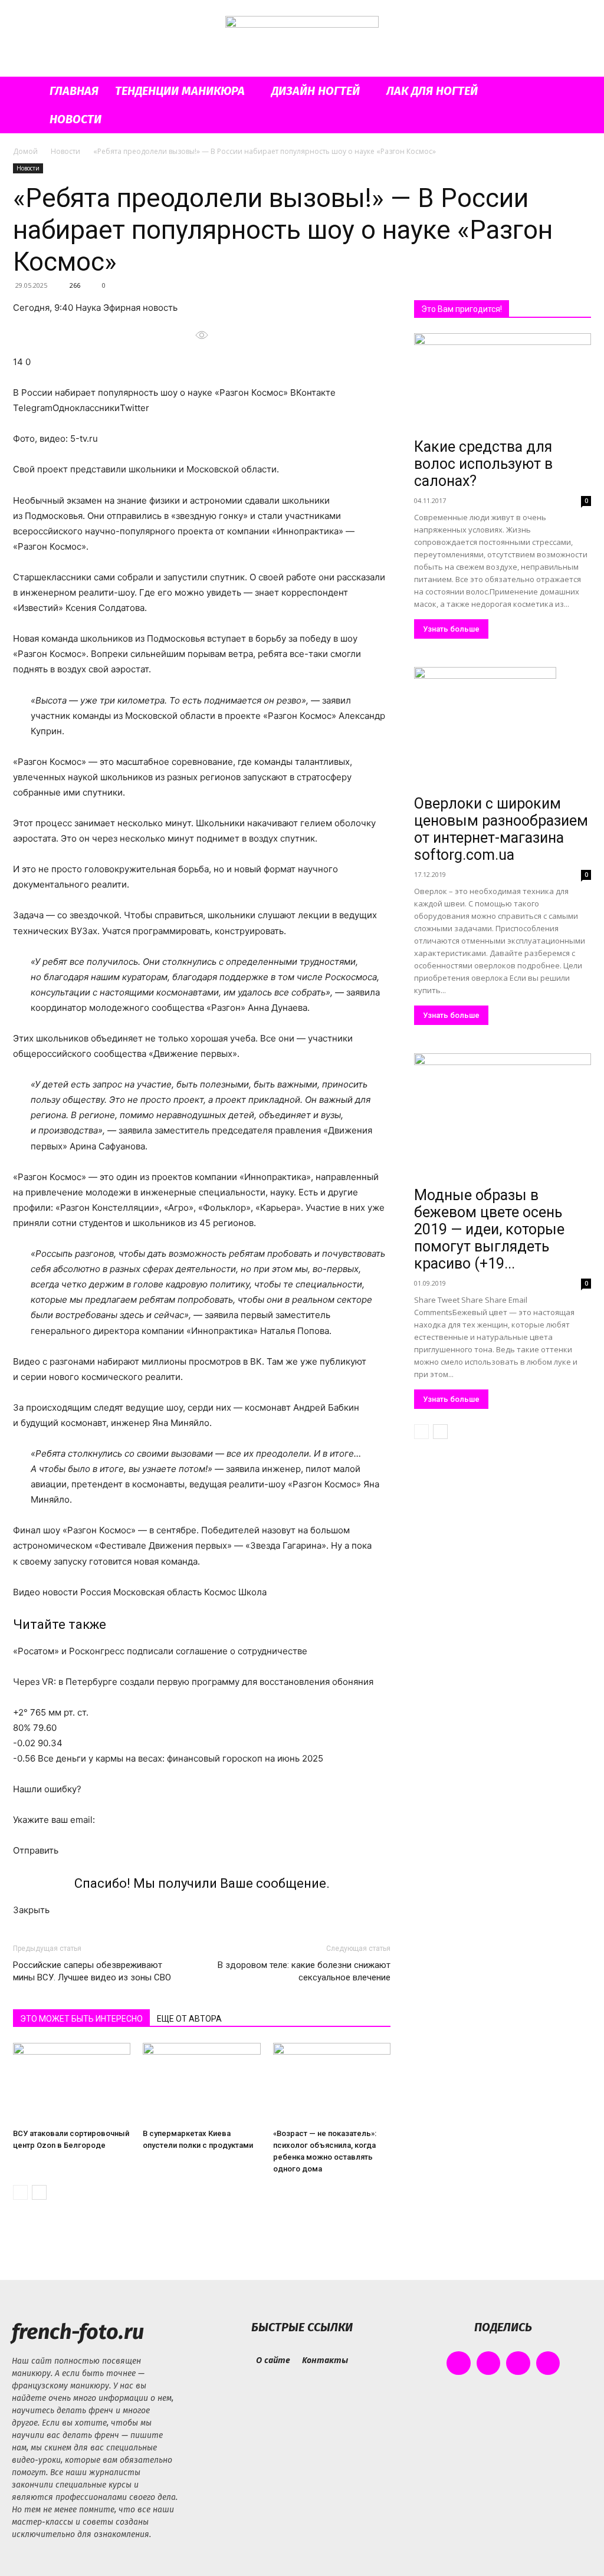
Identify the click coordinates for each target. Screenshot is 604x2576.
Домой (25, 151)
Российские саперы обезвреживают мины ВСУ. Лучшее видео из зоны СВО (92, 1971)
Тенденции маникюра (180, 91)
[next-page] (39, 2192)
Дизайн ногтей (316, 91)
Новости (75, 119)
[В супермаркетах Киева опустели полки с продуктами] (201, 2083)
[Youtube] (548, 2363)
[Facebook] (459, 2363)
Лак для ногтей (432, 91)
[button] (577, 92)
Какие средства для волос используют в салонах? (483, 464)
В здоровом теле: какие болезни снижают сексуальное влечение (304, 1971)
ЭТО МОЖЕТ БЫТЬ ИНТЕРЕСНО (81, 2019)
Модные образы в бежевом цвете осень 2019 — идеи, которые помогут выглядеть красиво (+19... (489, 1229)
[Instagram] (489, 2363)
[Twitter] (518, 2363)
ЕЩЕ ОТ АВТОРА (189, 2019)
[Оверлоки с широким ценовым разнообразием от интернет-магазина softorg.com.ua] (503, 729)
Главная (74, 91)
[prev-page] (20, 2192)
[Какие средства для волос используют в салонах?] (503, 383)
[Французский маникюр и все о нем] (302, 39)
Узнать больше (451, 629)
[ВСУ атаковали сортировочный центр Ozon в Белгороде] (72, 2083)
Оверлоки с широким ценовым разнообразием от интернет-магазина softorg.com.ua (501, 829)
